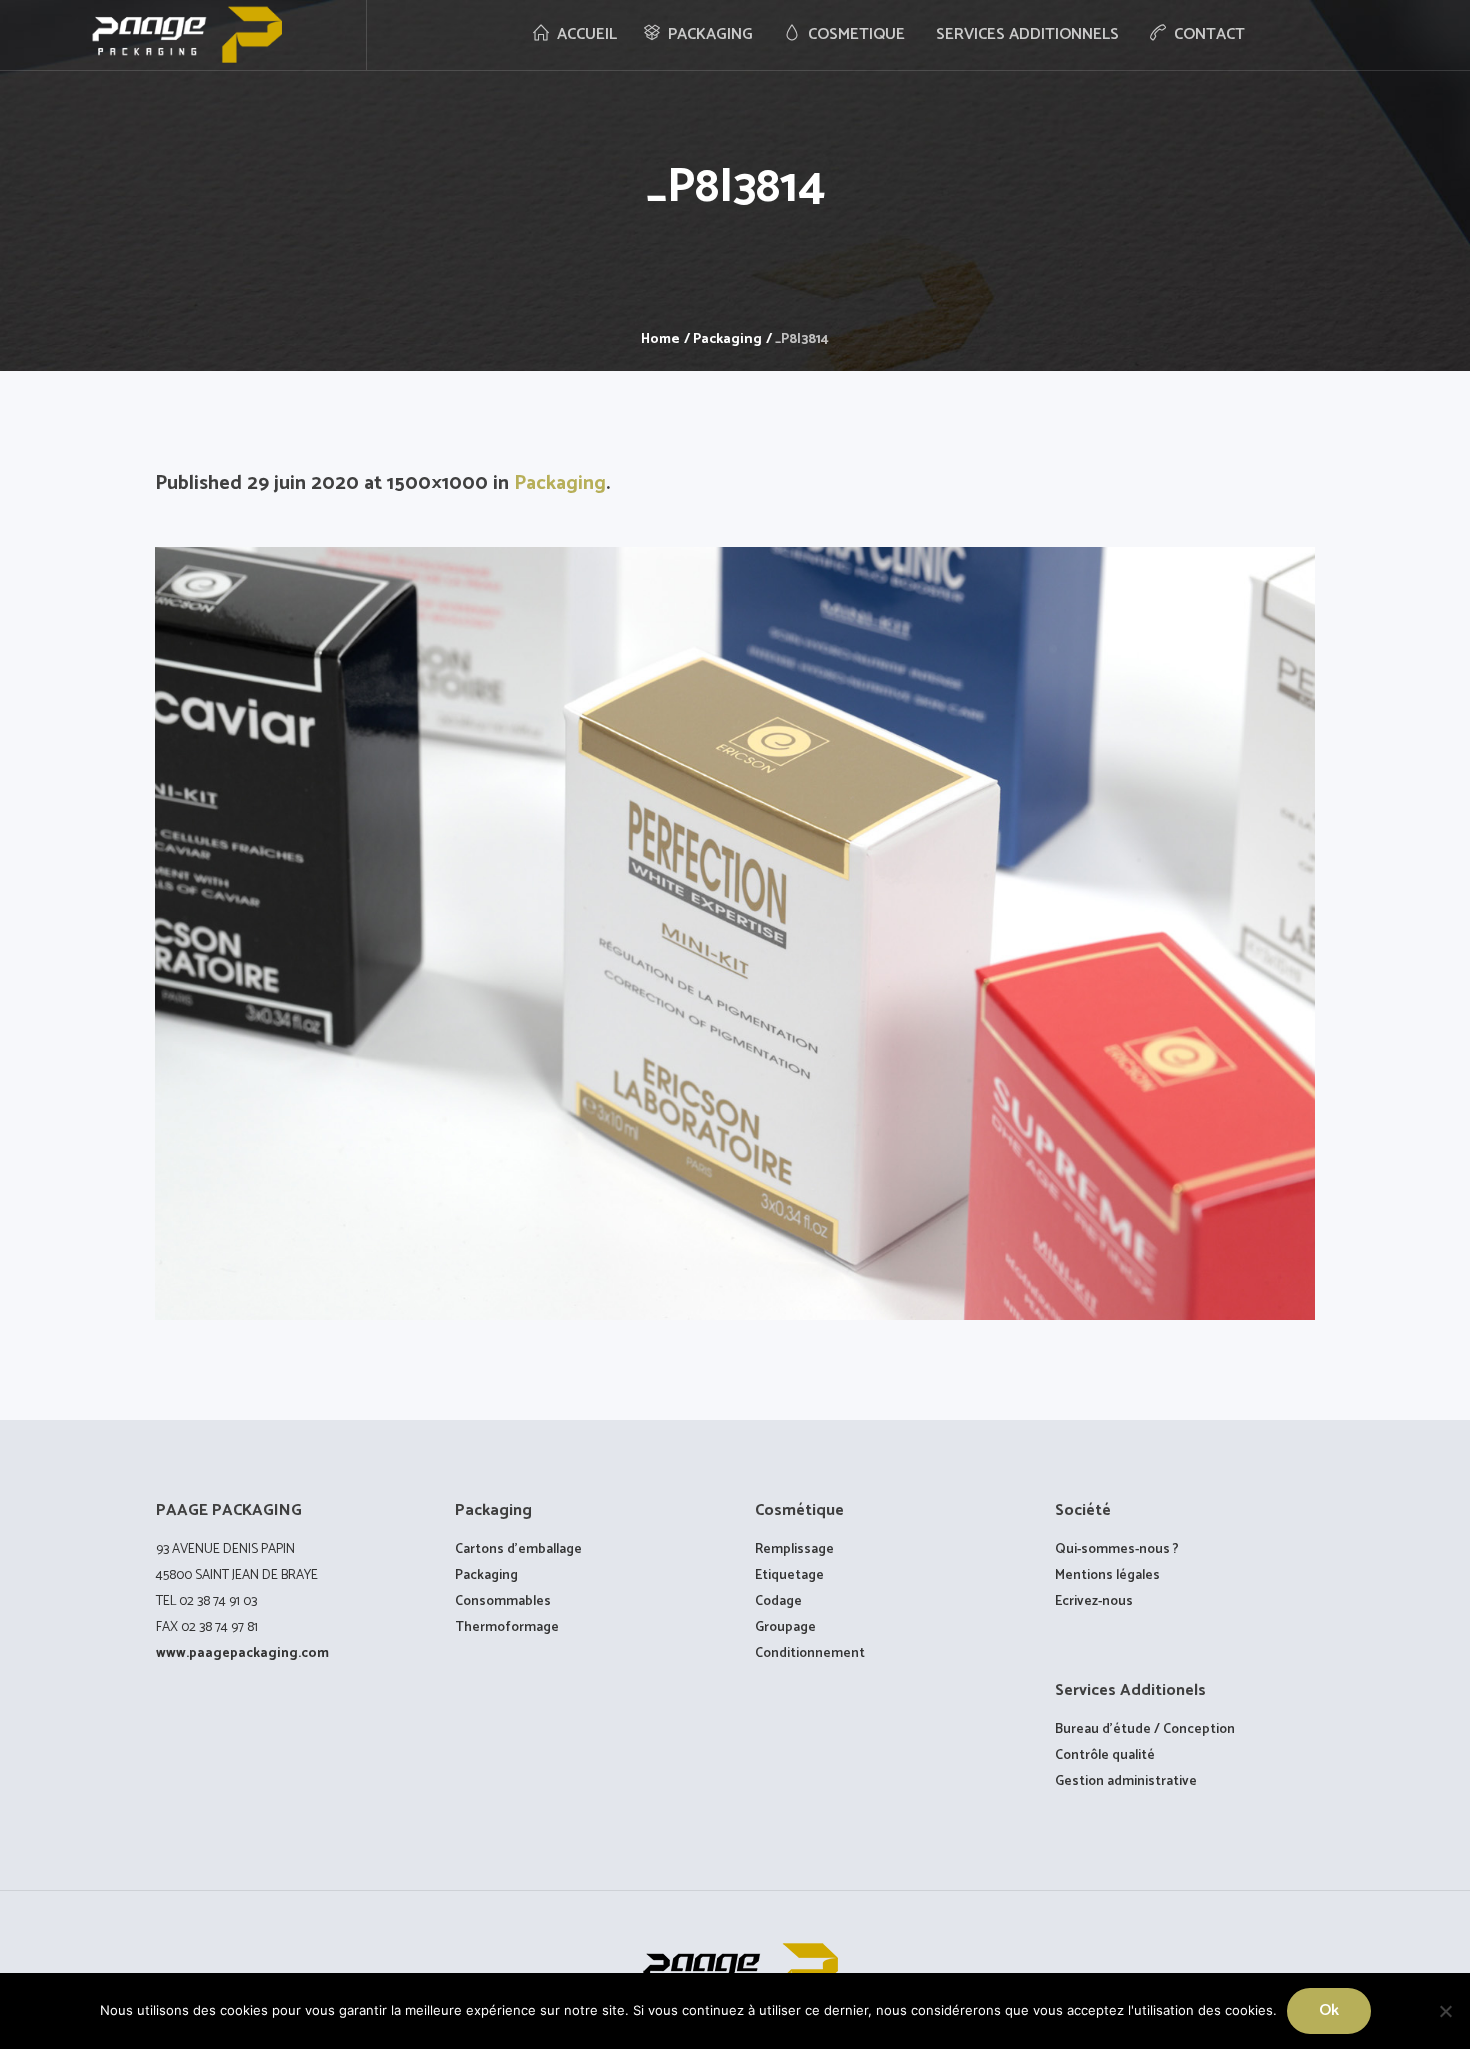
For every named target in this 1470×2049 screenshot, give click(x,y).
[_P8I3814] (735, 933)
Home (660, 339)
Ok (1329, 2010)
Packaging (727, 339)
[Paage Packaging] (735, 1971)
